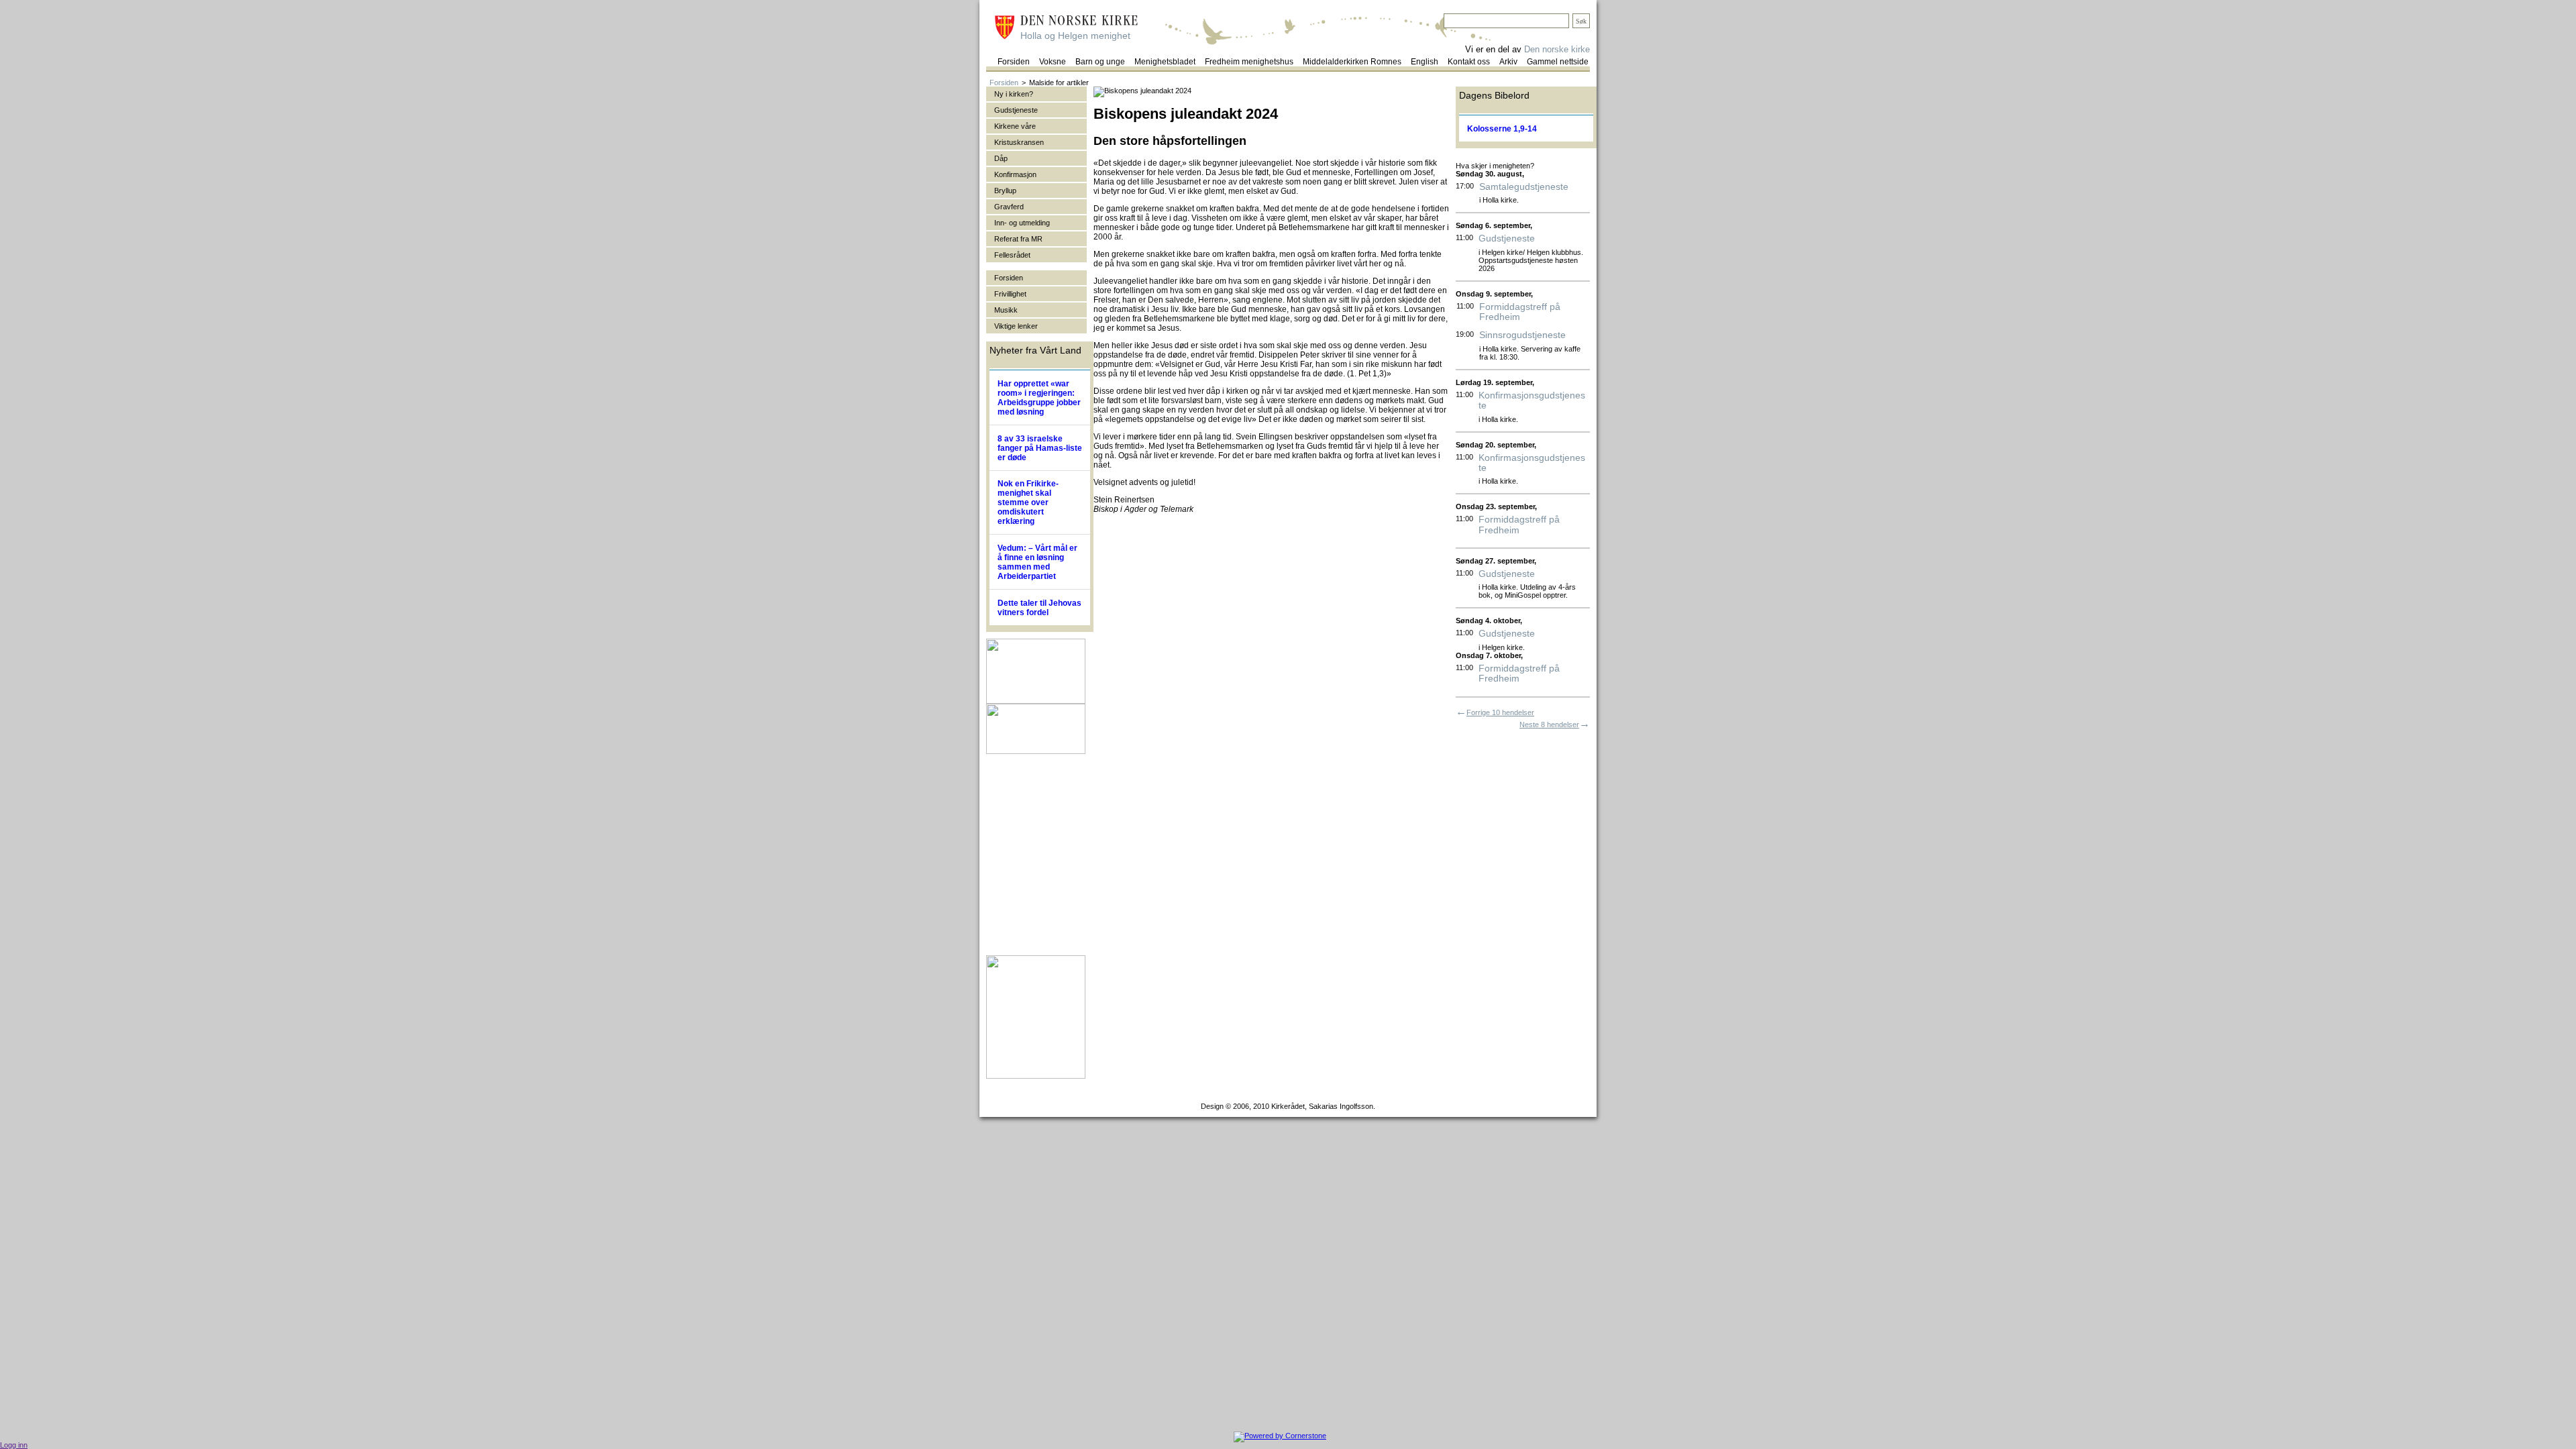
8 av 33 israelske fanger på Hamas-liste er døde (1040, 448)
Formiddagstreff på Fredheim (1520, 312)
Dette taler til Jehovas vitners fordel (1039, 608)
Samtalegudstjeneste (1524, 187)
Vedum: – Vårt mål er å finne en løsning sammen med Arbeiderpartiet (1037, 562)
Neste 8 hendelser (1549, 724)
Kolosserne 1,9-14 (1502, 129)
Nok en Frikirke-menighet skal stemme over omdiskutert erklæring (1028, 502)
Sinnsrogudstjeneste (1522, 335)
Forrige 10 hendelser (1500, 712)
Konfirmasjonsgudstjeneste (1532, 400)
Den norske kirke (1557, 49)
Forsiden (1004, 83)
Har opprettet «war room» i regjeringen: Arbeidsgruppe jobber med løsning (1039, 398)
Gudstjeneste (1507, 238)
